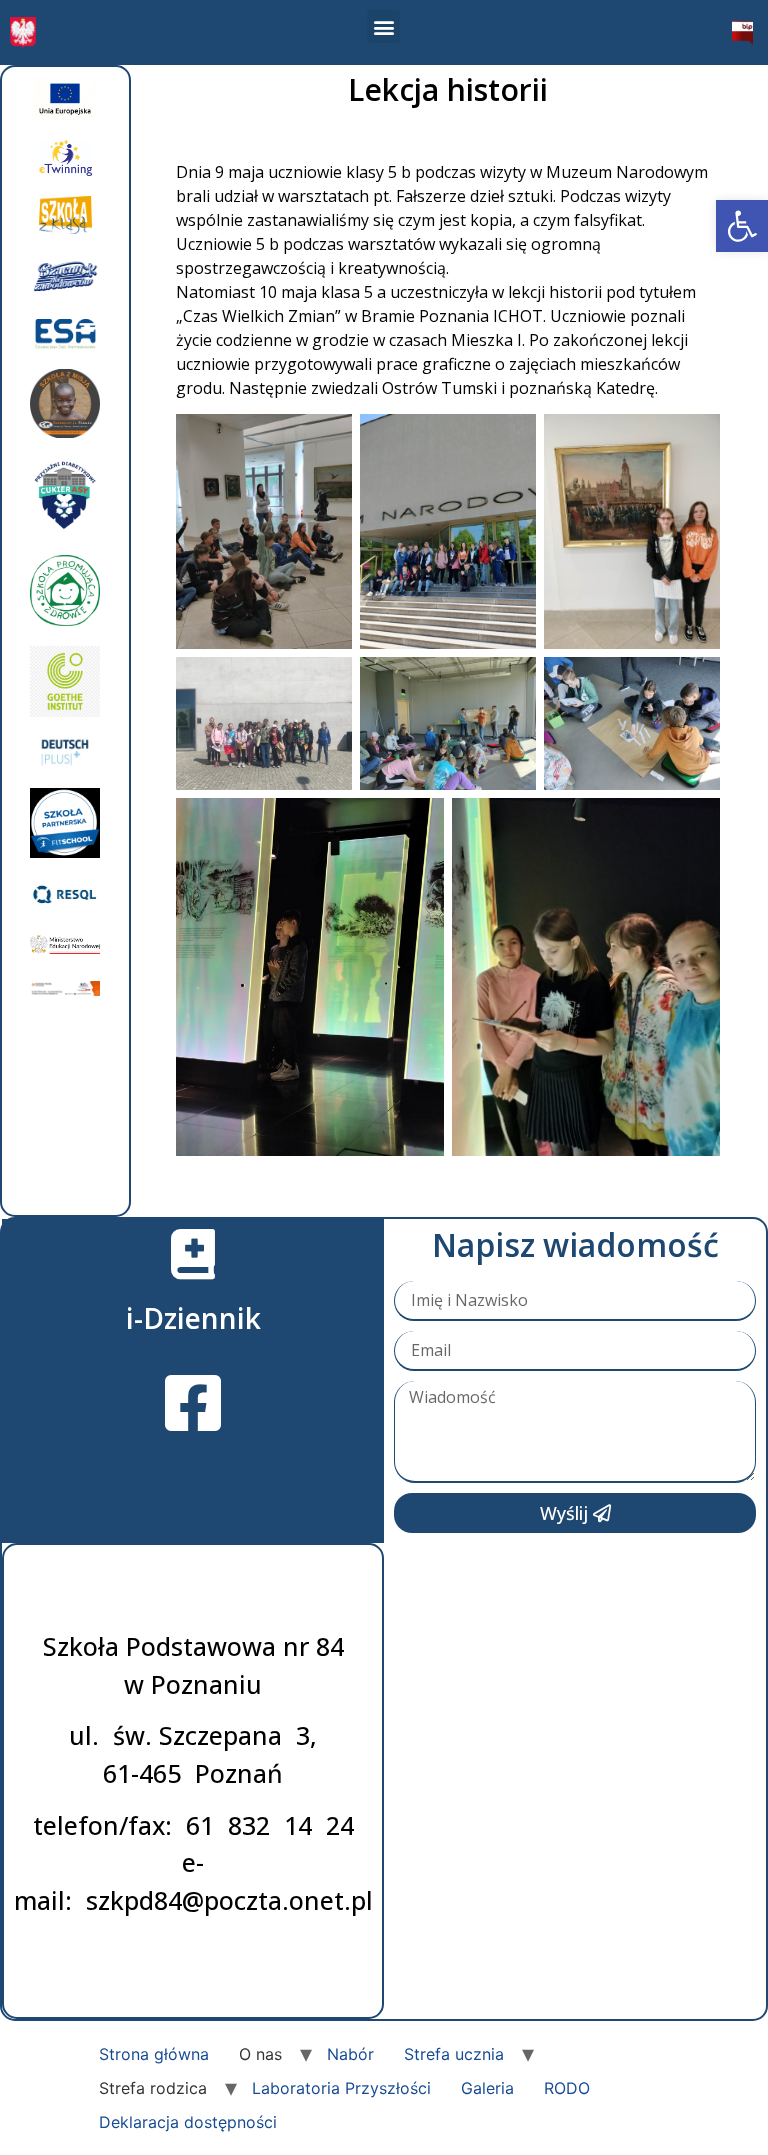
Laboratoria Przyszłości (341, 2088)
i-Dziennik (193, 1318)
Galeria (487, 2088)
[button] (742, 226)
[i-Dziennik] (193, 1254)
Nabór (350, 2054)
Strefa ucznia (454, 2054)
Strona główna (154, 2054)
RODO (567, 2088)
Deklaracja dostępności (188, 2122)
